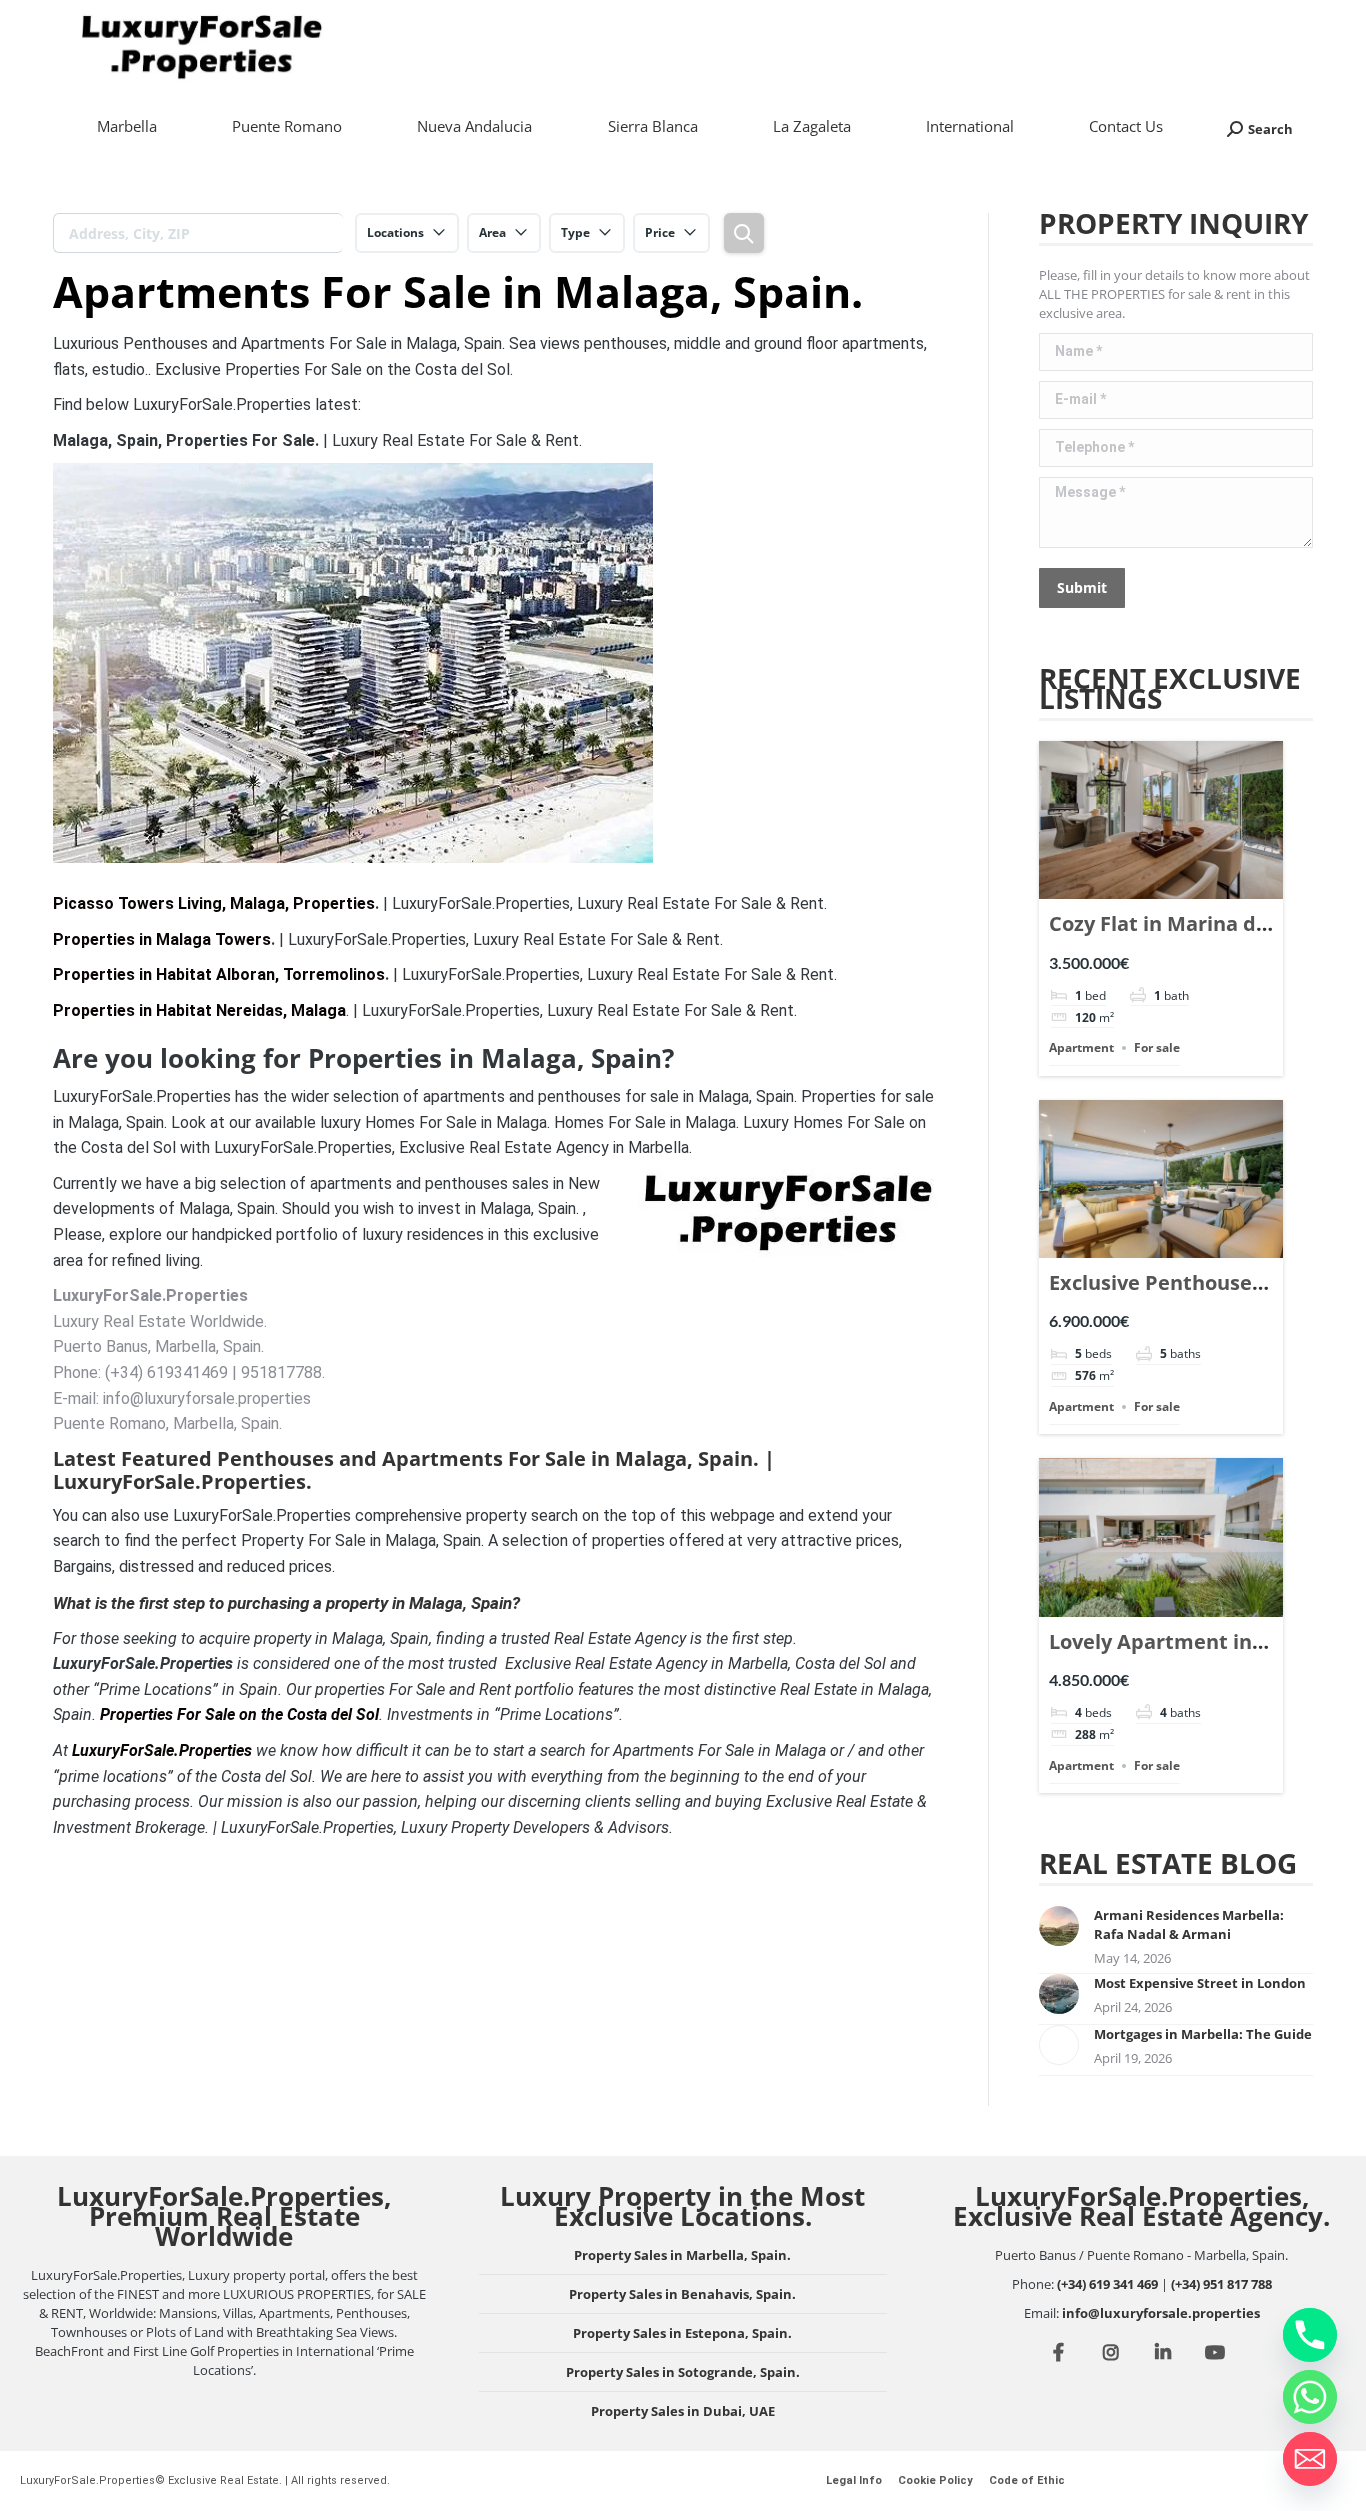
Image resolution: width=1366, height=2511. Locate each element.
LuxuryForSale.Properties (162, 1750)
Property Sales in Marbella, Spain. (682, 2255)
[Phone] (1310, 2335)
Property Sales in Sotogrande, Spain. (683, 2372)
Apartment (1081, 1047)
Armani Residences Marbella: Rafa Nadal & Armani (1189, 1924)
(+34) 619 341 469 (1107, 2284)
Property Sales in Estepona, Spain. (682, 2333)
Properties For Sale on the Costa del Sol (239, 1714)
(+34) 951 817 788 (1221, 2284)
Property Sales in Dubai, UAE (683, 2411)
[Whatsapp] (1310, 2397)
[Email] (1310, 2459)
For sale (1157, 1047)
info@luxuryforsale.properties (1161, 2313)
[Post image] (1059, 1926)
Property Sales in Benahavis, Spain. (682, 2294)
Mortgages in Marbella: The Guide (1203, 2034)
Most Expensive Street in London (1200, 1983)
